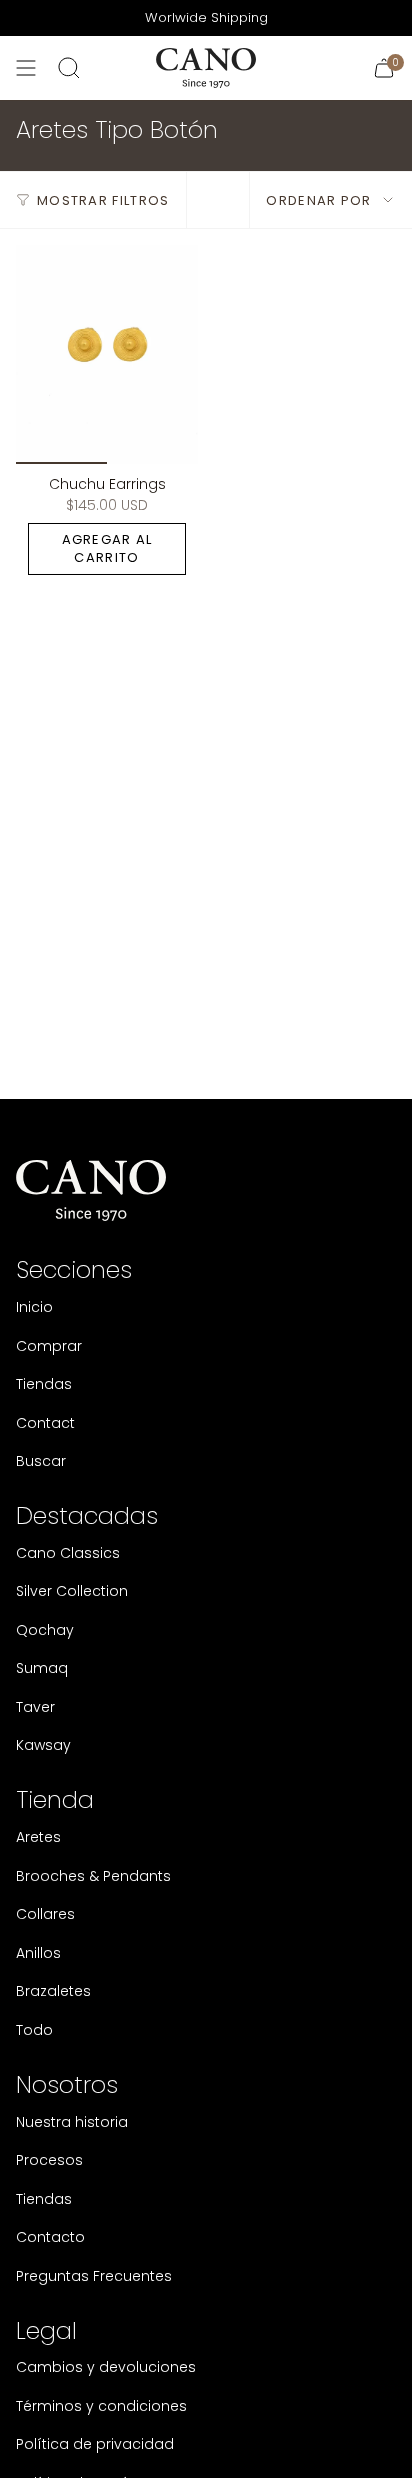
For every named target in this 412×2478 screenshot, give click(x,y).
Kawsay (43, 1745)
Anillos (38, 1953)
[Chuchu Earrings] (107, 354)
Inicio (34, 1307)
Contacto (50, 2237)
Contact (45, 1423)
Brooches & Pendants (93, 1876)
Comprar (49, 1346)
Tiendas (44, 1384)
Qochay (45, 1630)
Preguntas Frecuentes (94, 2276)
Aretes (38, 1837)
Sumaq (42, 1668)
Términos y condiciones (101, 2406)
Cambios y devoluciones (106, 2367)
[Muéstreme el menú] (26, 68)
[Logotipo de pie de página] (91, 1190)
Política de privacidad (95, 2444)
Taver (35, 1707)
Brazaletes (53, 1991)
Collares (45, 1914)
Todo (34, 2030)
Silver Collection (72, 1591)
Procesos (49, 2160)
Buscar (41, 1461)
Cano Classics (68, 1553)
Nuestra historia (72, 2122)
